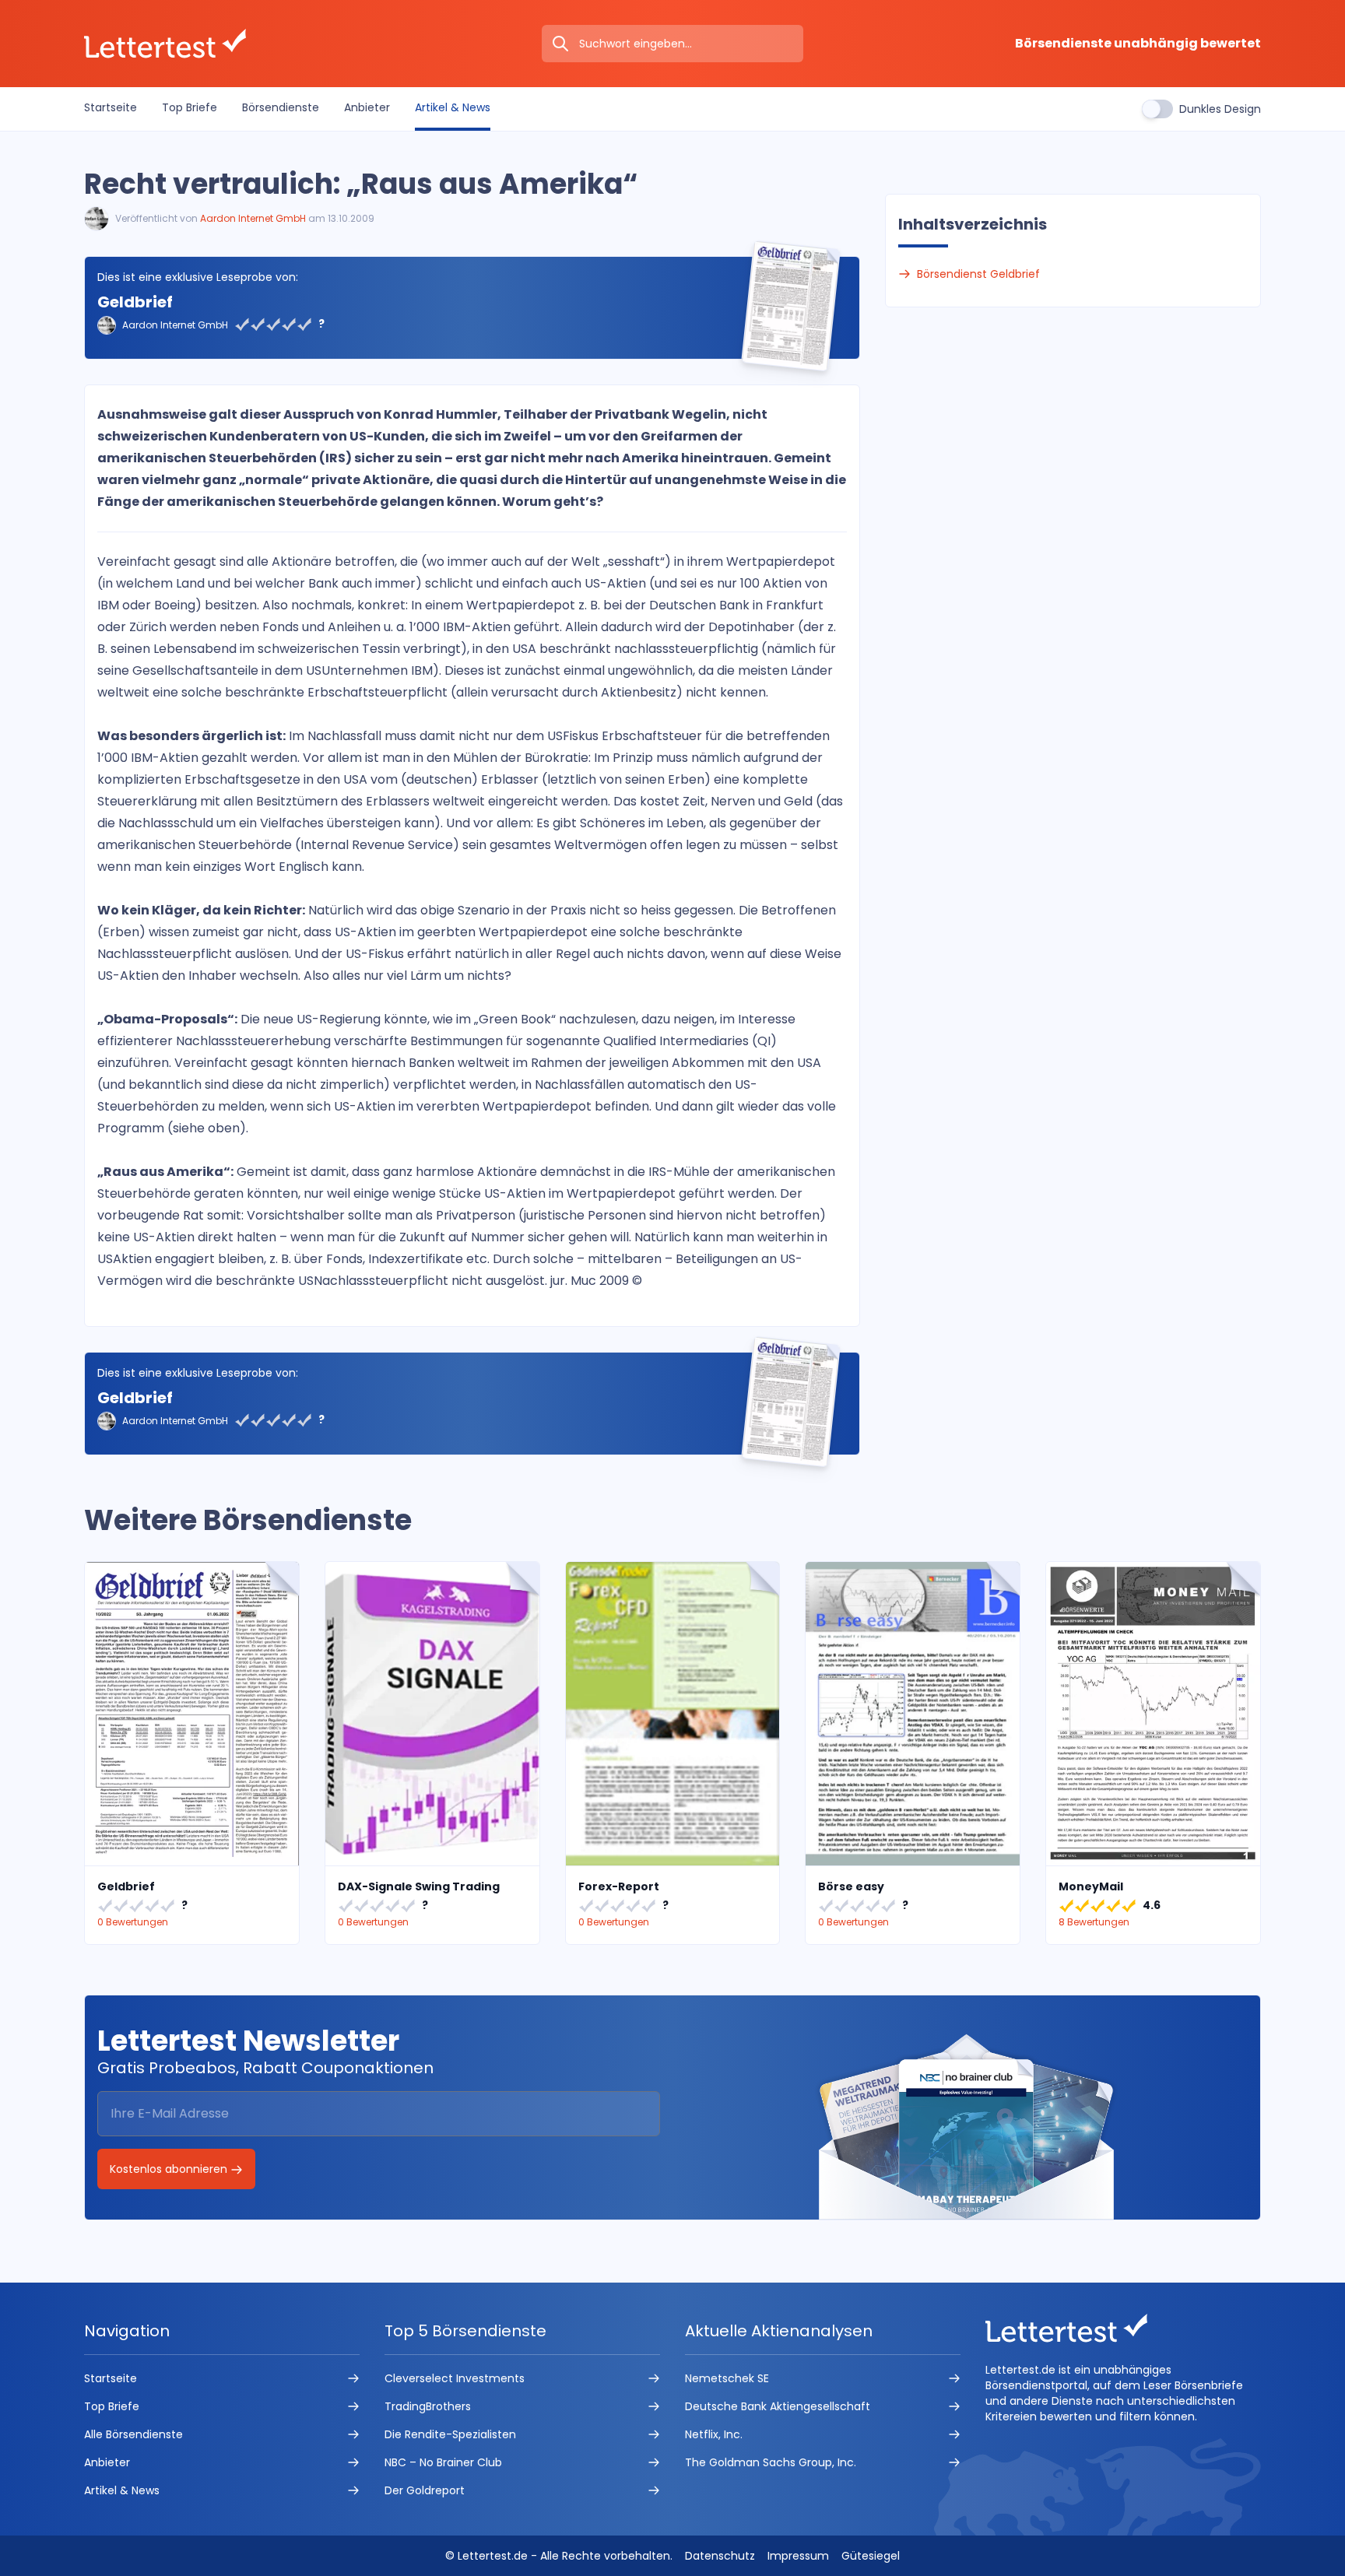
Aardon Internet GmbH (253, 218)
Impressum (798, 2556)
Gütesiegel (871, 2556)
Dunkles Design (1220, 109)
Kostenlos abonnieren (170, 2169)
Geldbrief (135, 302)
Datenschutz (720, 2556)
